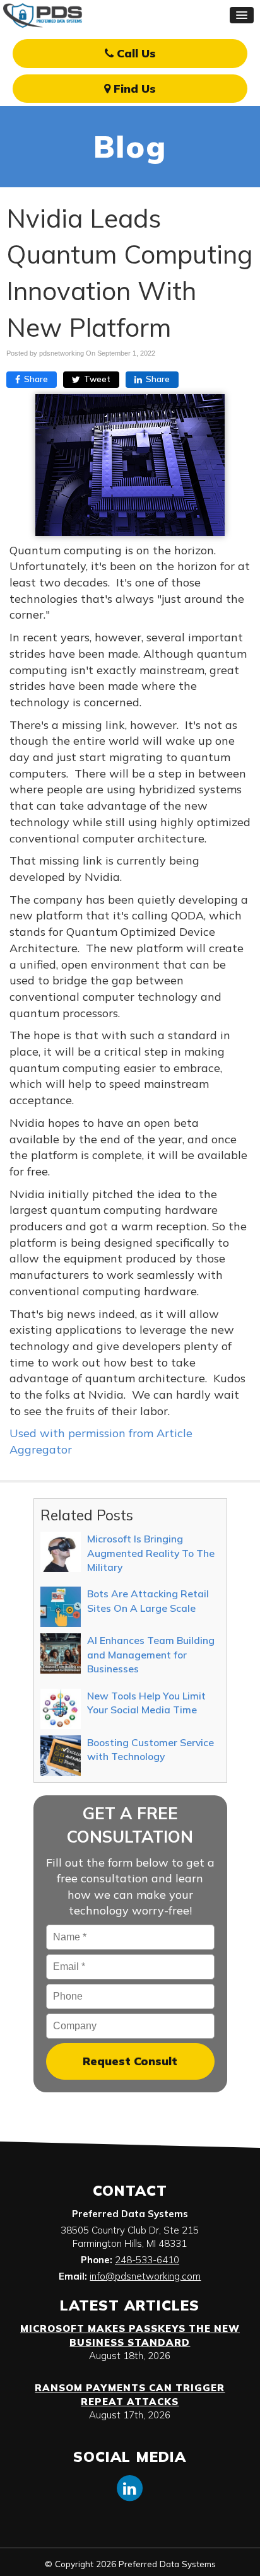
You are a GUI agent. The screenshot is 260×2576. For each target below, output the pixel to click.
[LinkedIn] (130, 2487)
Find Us (133, 89)
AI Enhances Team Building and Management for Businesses (151, 1654)
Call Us (135, 53)
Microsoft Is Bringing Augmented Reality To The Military (151, 1553)
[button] (242, 15)
